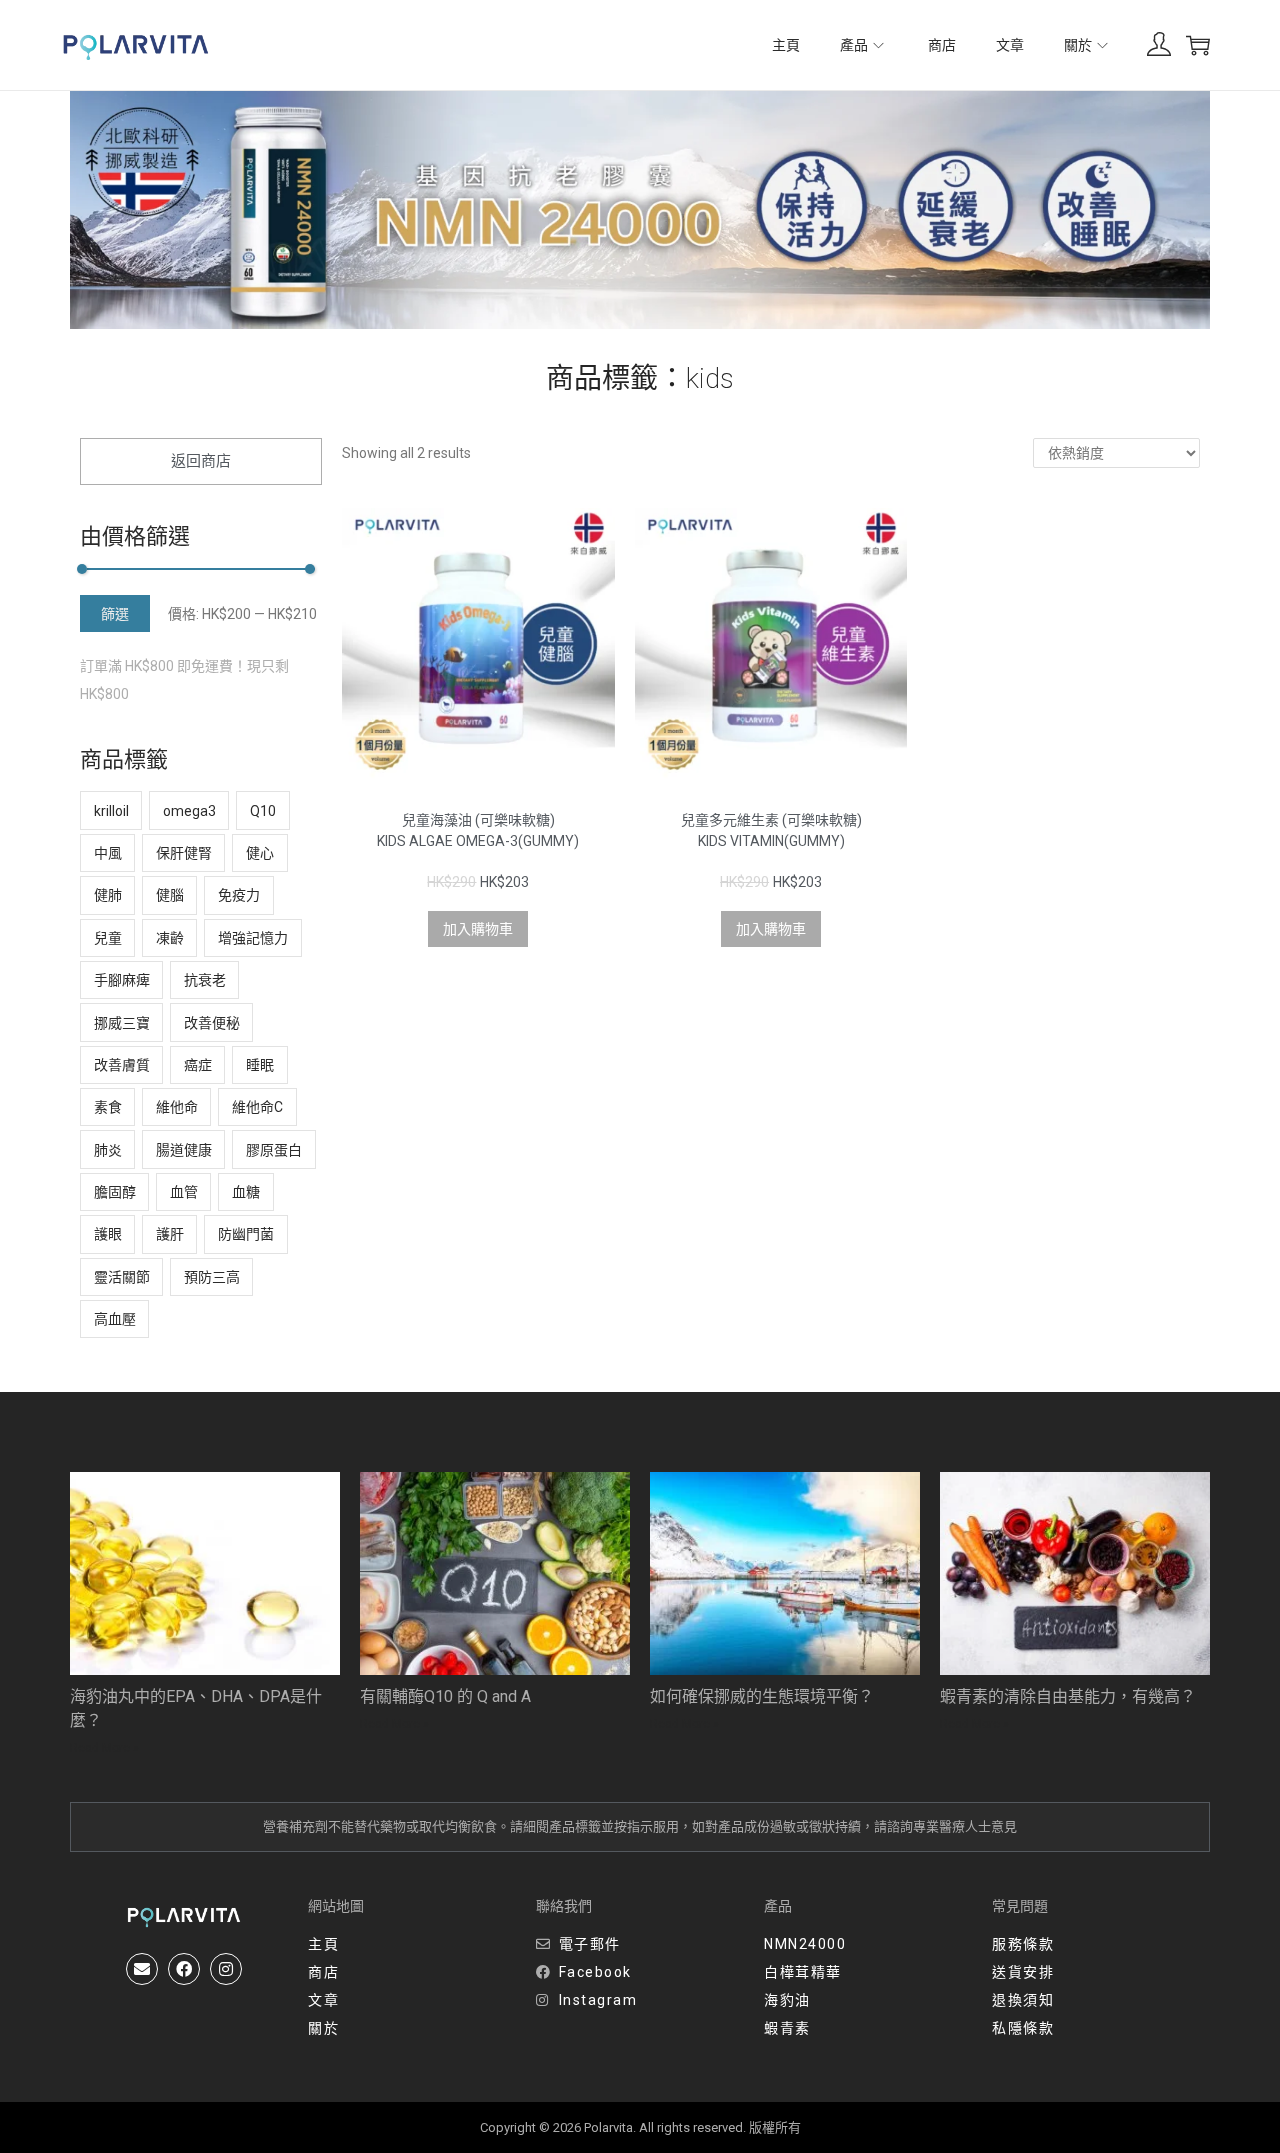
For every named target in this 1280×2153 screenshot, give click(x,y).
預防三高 (212, 1277)
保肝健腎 (184, 853)
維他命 (177, 1107)
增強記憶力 (253, 938)
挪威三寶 (122, 1023)
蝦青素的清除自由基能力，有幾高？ (1068, 1696)
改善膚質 (122, 1065)
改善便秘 (212, 1023)
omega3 (189, 811)
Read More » (104, 1748)
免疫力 (239, 895)
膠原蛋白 (274, 1150)
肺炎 (108, 1150)
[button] (201, 461)
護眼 (108, 1234)
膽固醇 (115, 1192)
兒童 (108, 938)
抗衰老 (205, 980)
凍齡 (170, 938)
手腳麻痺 (122, 980)
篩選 (115, 614)
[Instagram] (226, 1969)
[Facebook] (184, 1969)
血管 (184, 1192)
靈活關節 (122, 1277)
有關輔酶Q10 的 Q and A (445, 1696)
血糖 (246, 1192)
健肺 (108, 895)
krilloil (111, 811)
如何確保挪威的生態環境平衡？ (762, 1696)
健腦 (170, 895)
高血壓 (115, 1319)
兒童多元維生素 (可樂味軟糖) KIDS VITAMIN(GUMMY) (771, 830)
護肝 (170, 1234)
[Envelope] (142, 1969)
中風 (108, 853)
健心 (260, 853)
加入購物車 (478, 929)
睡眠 (260, 1065)
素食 (108, 1107)
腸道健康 (184, 1150)
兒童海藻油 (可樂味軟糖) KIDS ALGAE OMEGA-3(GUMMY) (478, 830)
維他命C (257, 1107)
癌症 (198, 1065)
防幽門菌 (246, 1234)
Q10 (263, 811)
